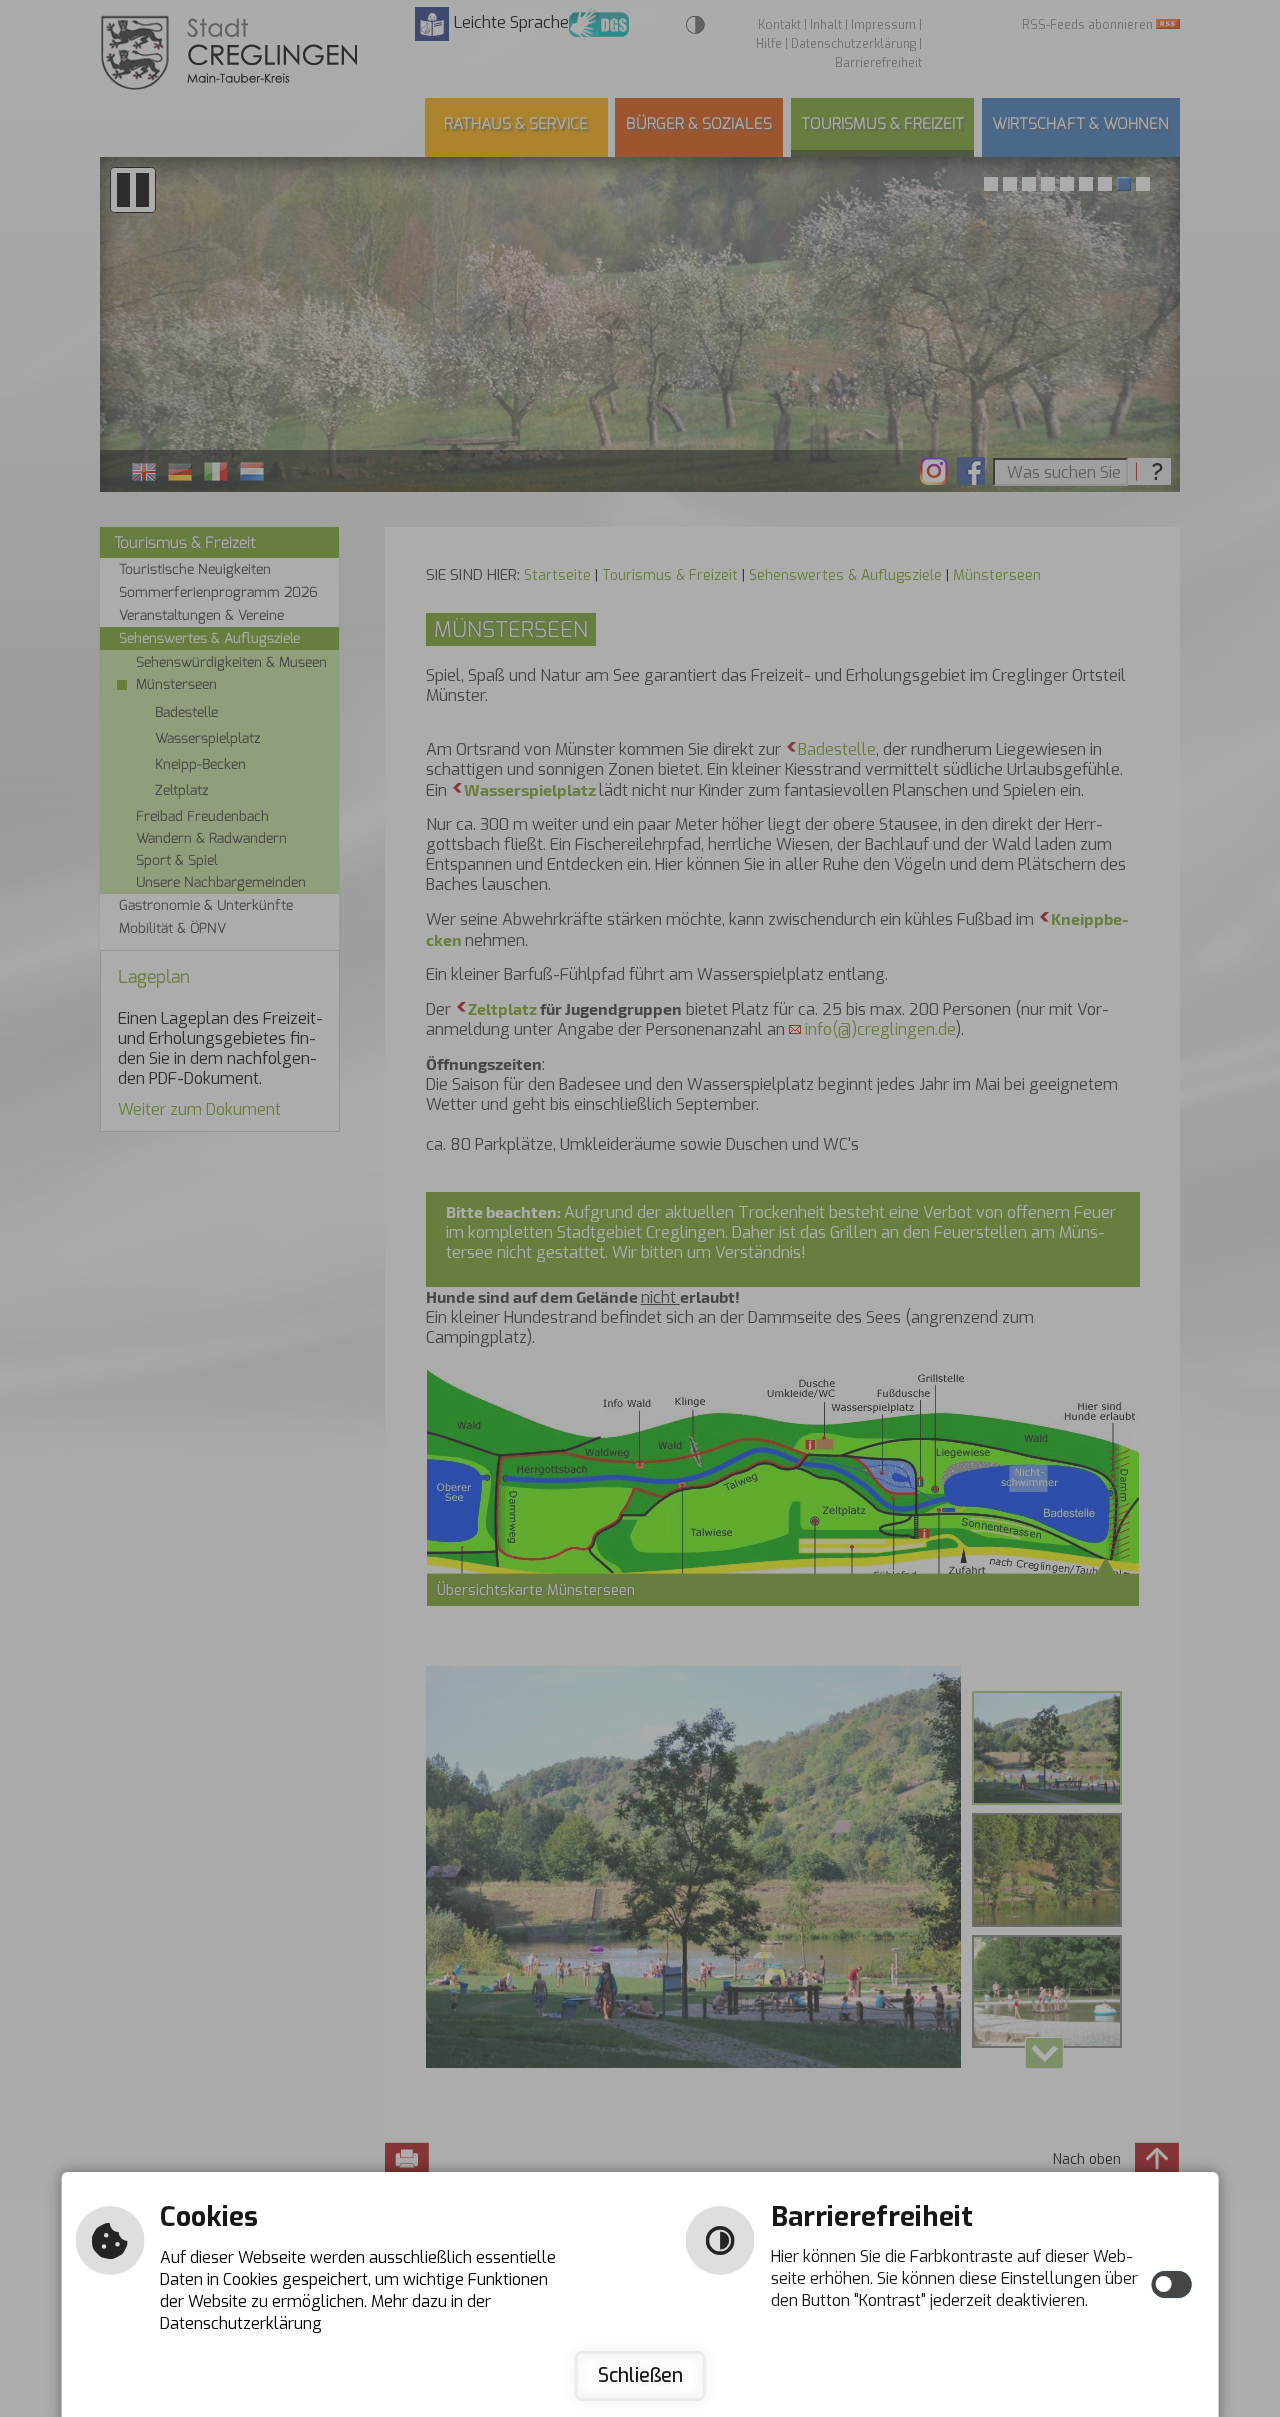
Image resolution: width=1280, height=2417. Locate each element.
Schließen (640, 2375)
